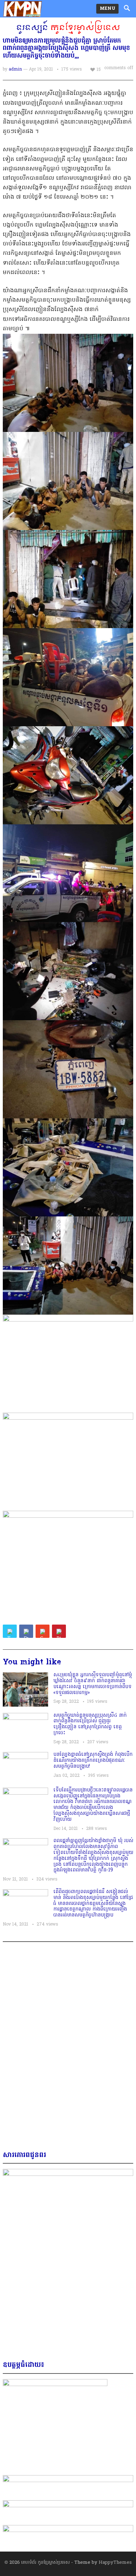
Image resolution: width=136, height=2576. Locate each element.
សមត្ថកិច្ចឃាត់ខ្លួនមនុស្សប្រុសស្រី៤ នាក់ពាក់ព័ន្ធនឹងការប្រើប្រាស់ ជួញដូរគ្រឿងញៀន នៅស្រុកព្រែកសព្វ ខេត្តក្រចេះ (90, 1724)
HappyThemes (115, 2563)
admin (15, 69)
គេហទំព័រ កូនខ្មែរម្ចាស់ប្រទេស (46, 2563)
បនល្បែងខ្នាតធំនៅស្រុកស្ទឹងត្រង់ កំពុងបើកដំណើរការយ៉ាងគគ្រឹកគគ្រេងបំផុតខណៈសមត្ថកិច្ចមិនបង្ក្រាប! (93, 1761)
